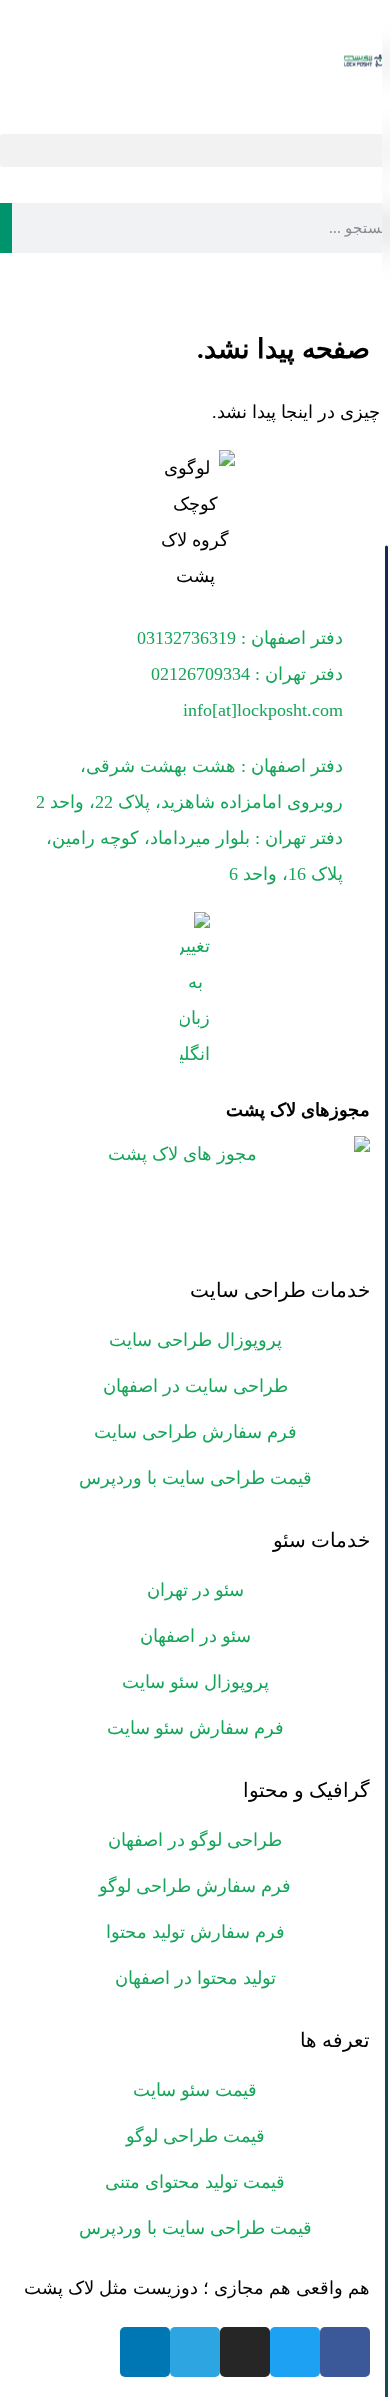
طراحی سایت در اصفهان (195, 1386)
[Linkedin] (145, 2352)
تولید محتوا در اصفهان (195, 1978)
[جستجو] (6, 228)
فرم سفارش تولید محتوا (195, 1932)
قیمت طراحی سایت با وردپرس (195, 1478)
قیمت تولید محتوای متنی (195, 2182)
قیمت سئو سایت (195, 2090)
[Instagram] (245, 2352)
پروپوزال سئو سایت (195, 1682)
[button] (195, 150)
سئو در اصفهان (195, 1636)
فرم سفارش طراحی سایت (195, 1432)
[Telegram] (195, 2352)
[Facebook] (345, 2352)
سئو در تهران (195, 1590)
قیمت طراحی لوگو (195, 2136)
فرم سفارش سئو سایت (195, 1728)
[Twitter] (295, 2352)
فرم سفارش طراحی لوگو (195, 1886)
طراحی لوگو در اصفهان (195, 1840)
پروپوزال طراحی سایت (195, 1340)
